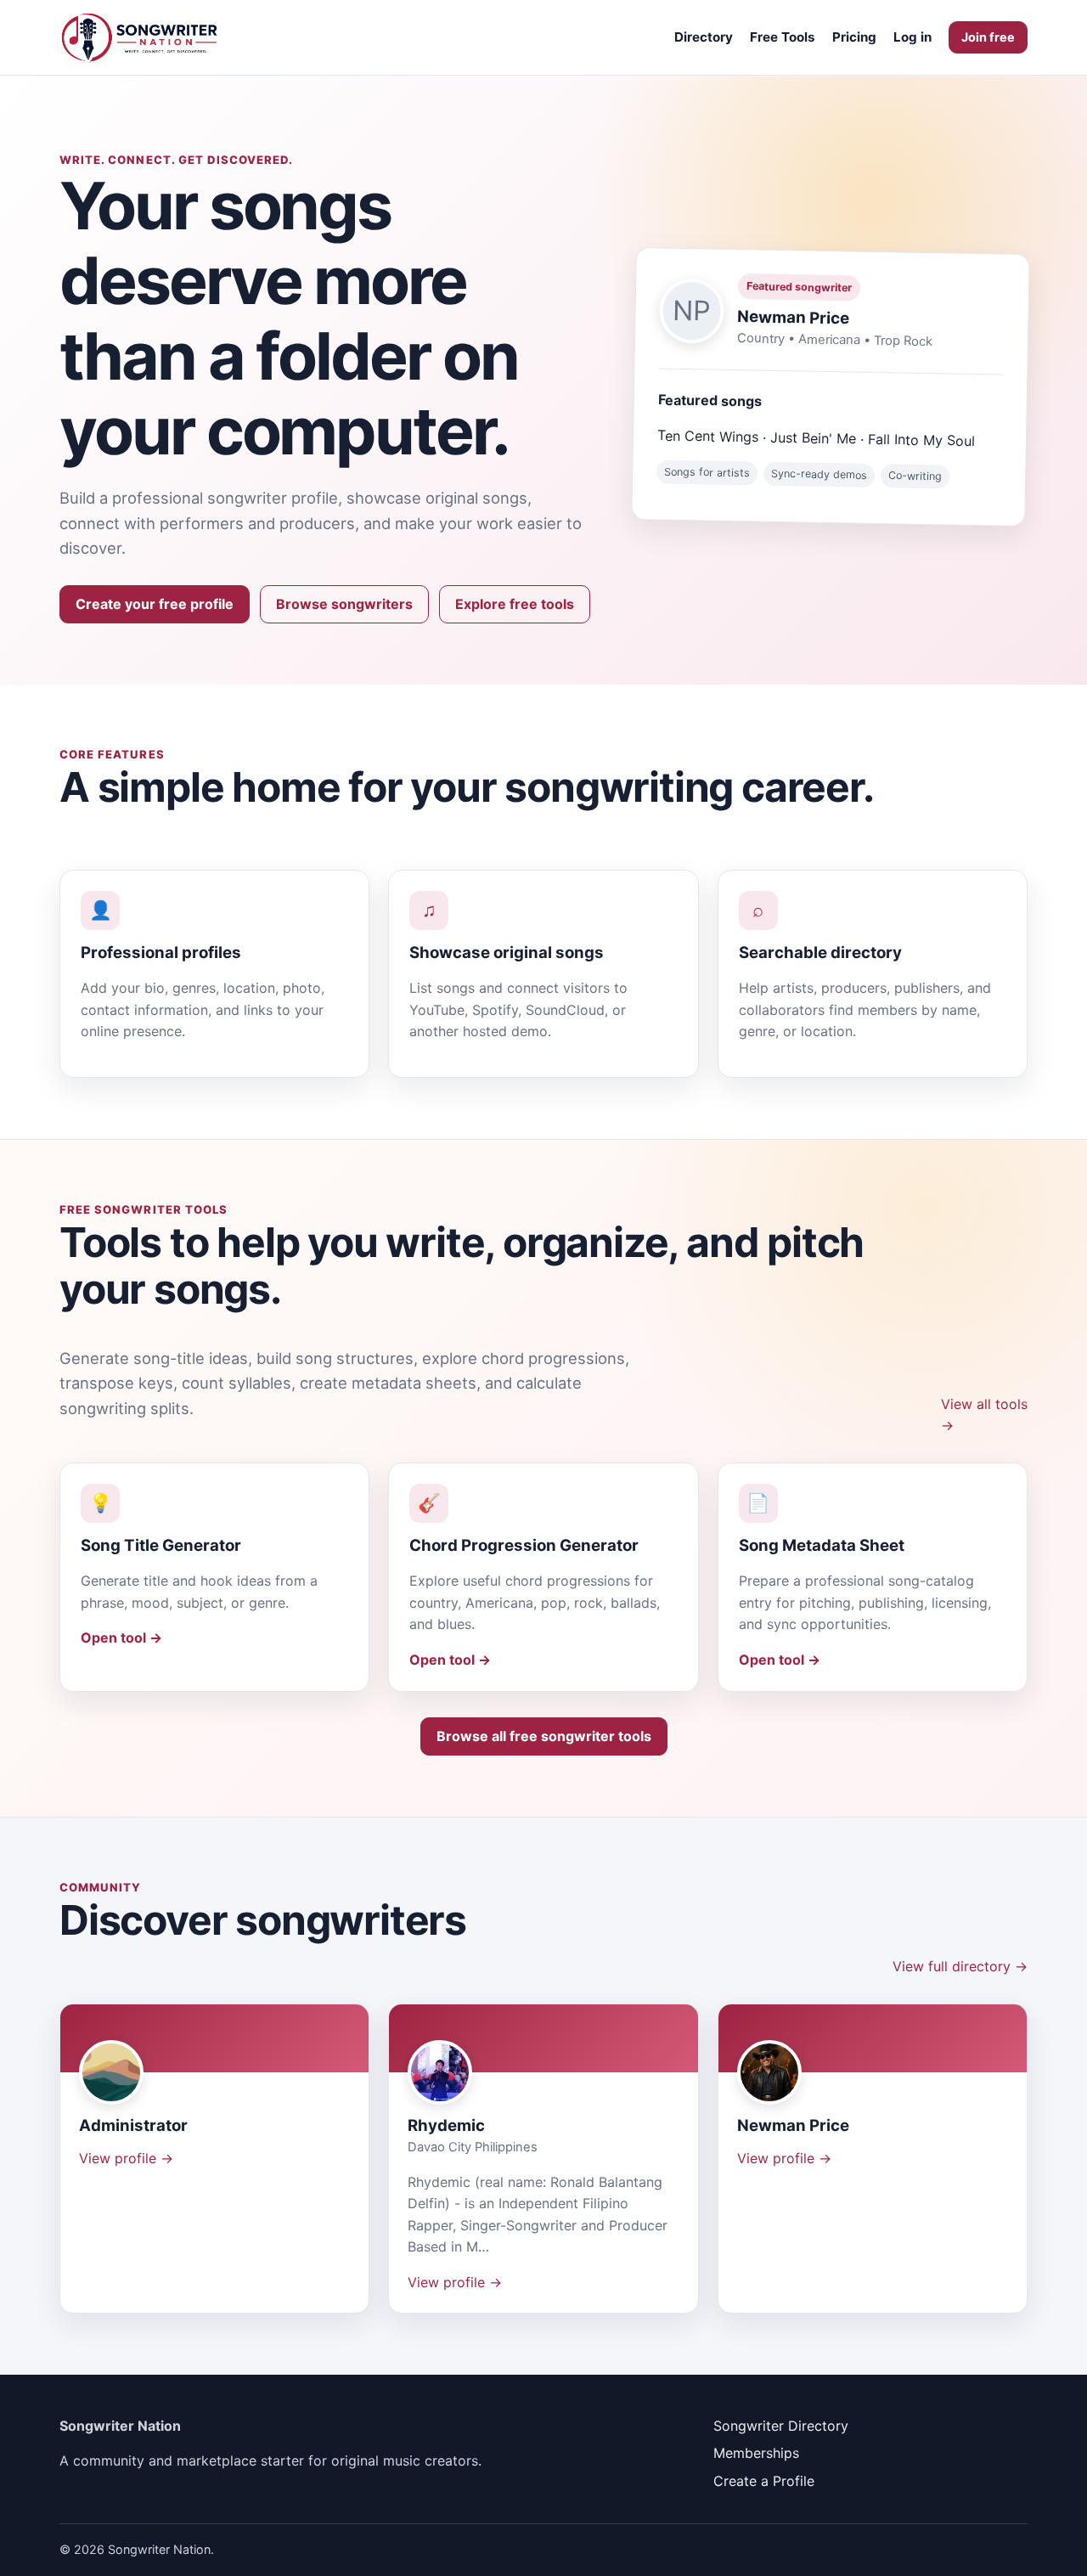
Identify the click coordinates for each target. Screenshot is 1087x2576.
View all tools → (984, 1415)
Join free (988, 37)
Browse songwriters (344, 604)
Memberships (756, 2453)
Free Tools (783, 37)
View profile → (126, 2158)
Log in (912, 37)
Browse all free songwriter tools (544, 1736)
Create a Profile (764, 2481)
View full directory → (960, 1966)
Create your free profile (155, 604)
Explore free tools (515, 604)
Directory (704, 37)
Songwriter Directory (781, 2426)
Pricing (854, 37)
